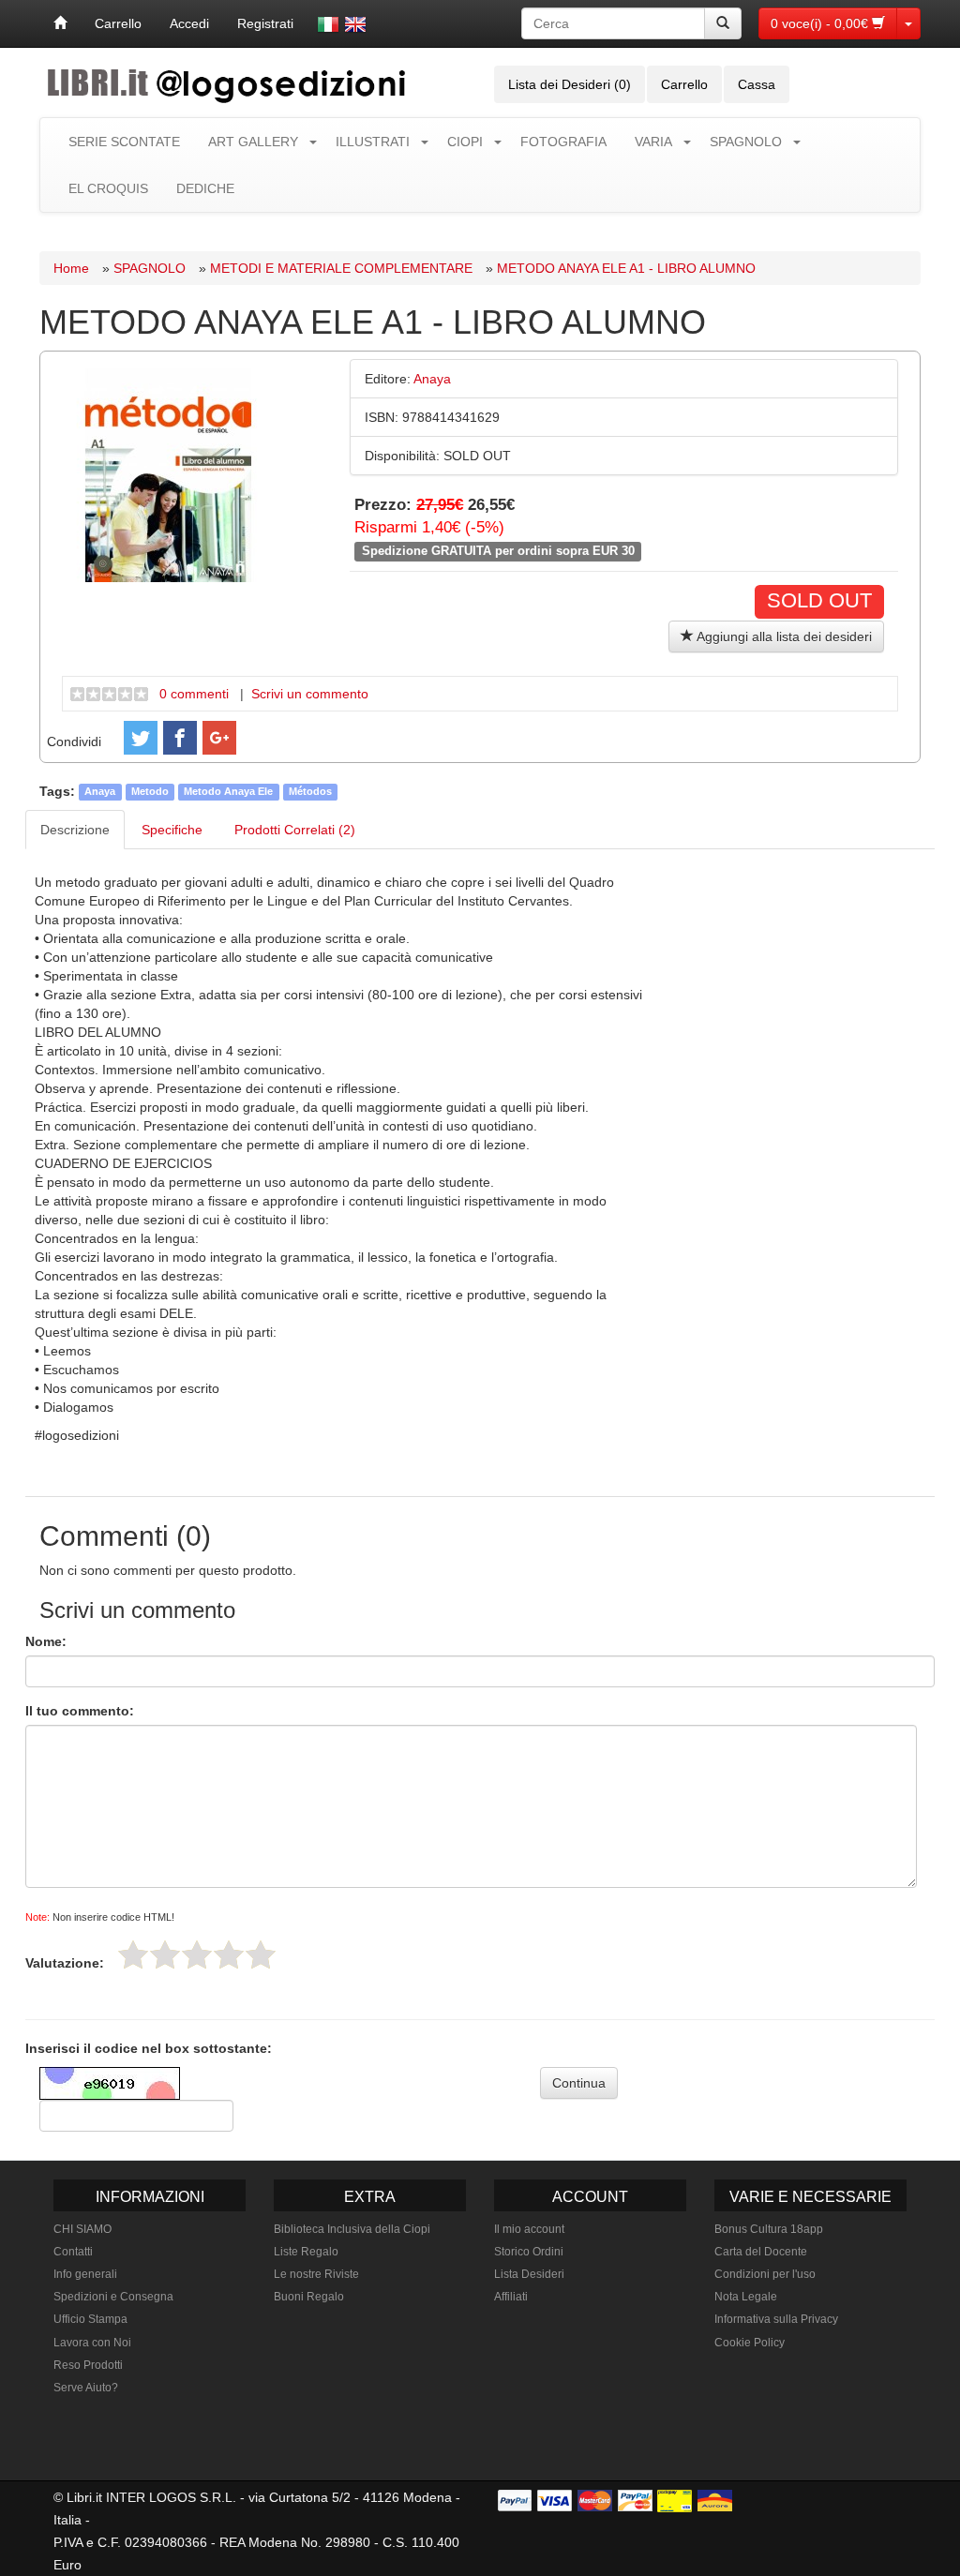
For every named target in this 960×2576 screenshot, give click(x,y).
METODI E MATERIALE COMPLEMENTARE (341, 268)
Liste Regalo (306, 2252)
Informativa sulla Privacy (776, 2319)
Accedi (189, 23)
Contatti (73, 2252)
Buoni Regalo (309, 2297)
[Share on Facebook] (180, 738)
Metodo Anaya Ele (228, 792)
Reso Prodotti (88, 2365)
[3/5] (197, 1954)
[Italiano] (328, 24)
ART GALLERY (253, 142)
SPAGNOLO (746, 142)
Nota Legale (746, 2297)
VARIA (653, 142)
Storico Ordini (529, 2252)
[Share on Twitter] (141, 738)
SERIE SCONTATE (124, 142)
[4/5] (229, 1954)
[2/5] (165, 1954)
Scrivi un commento (310, 694)
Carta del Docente (761, 2252)
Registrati (265, 23)
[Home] (60, 23)
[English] (355, 24)
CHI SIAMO (82, 2229)
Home (71, 268)
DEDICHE (205, 188)
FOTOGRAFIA (563, 142)
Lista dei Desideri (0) (570, 84)
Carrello (118, 23)
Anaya (100, 792)
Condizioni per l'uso (765, 2274)
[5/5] (261, 1954)
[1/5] (133, 1954)
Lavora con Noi (92, 2343)
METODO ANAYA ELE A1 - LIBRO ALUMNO (626, 268)
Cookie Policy (750, 2343)
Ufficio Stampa (90, 2319)
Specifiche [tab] (172, 830)
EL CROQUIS (108, 188)
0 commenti (194, 694)
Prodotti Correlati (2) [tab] (295, 830)
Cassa (757, 84)
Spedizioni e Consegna (113, 2297)
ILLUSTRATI (373, 142)
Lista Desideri (529, 2274)
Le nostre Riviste (316, 2274)
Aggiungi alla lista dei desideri (783, 637)
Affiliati (511, 2297)
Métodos (310, 792)
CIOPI (465, 142)
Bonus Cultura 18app (769, 2229)
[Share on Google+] (219, 738)
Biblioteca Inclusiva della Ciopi (352, 2229)
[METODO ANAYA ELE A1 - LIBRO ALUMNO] (169, 473)
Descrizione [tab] (75, 830)
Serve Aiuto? (86, 2388)
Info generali (85, 2274)
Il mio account (529, 2229)
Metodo (150, 792)
